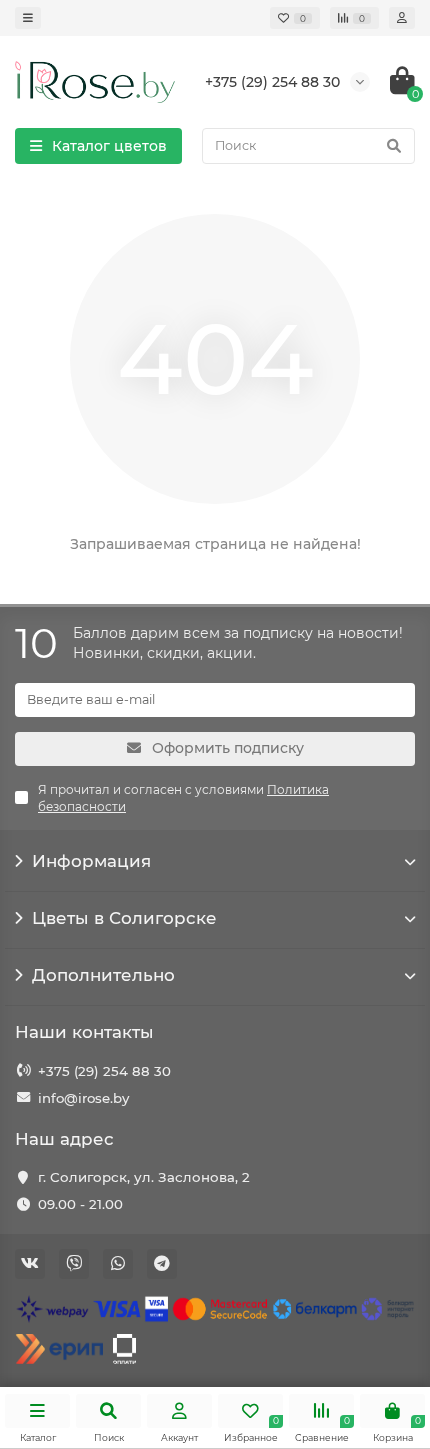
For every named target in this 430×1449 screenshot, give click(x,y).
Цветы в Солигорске (124, 918)
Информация (91, 861)
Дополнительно (103, 975)
